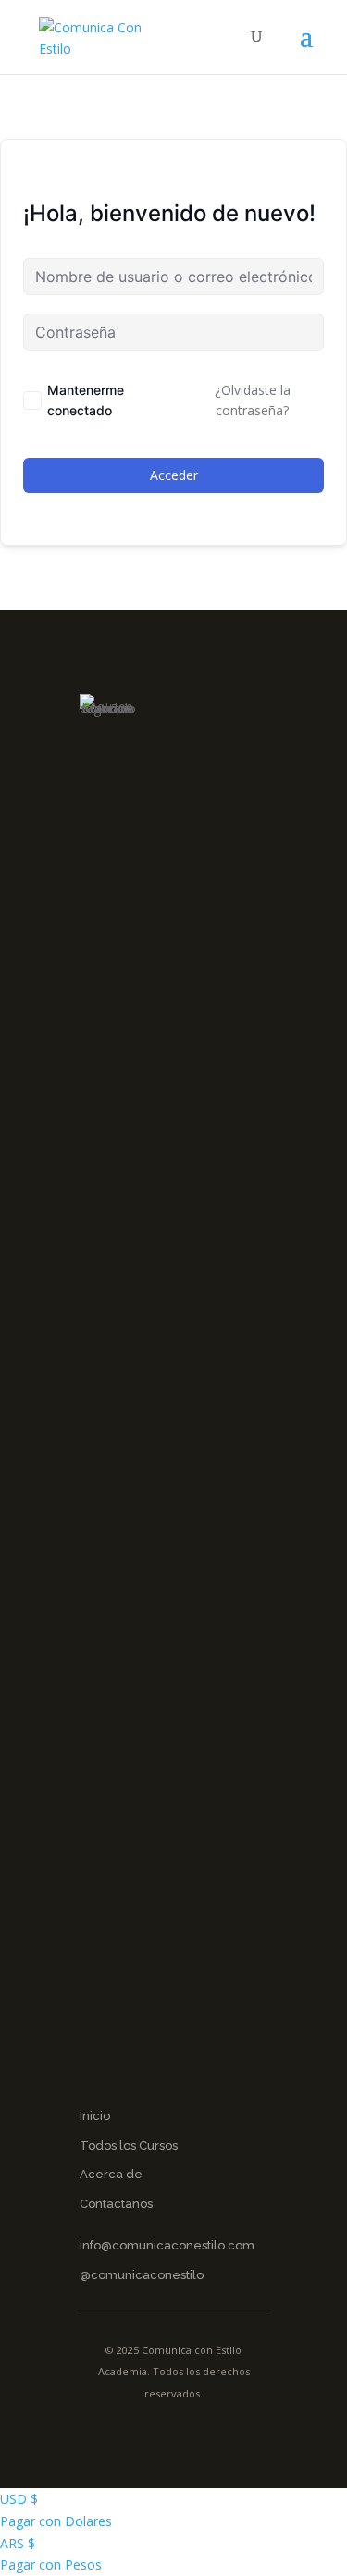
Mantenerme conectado (86, 400)
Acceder (174, 475)
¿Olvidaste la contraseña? (253, 400)
